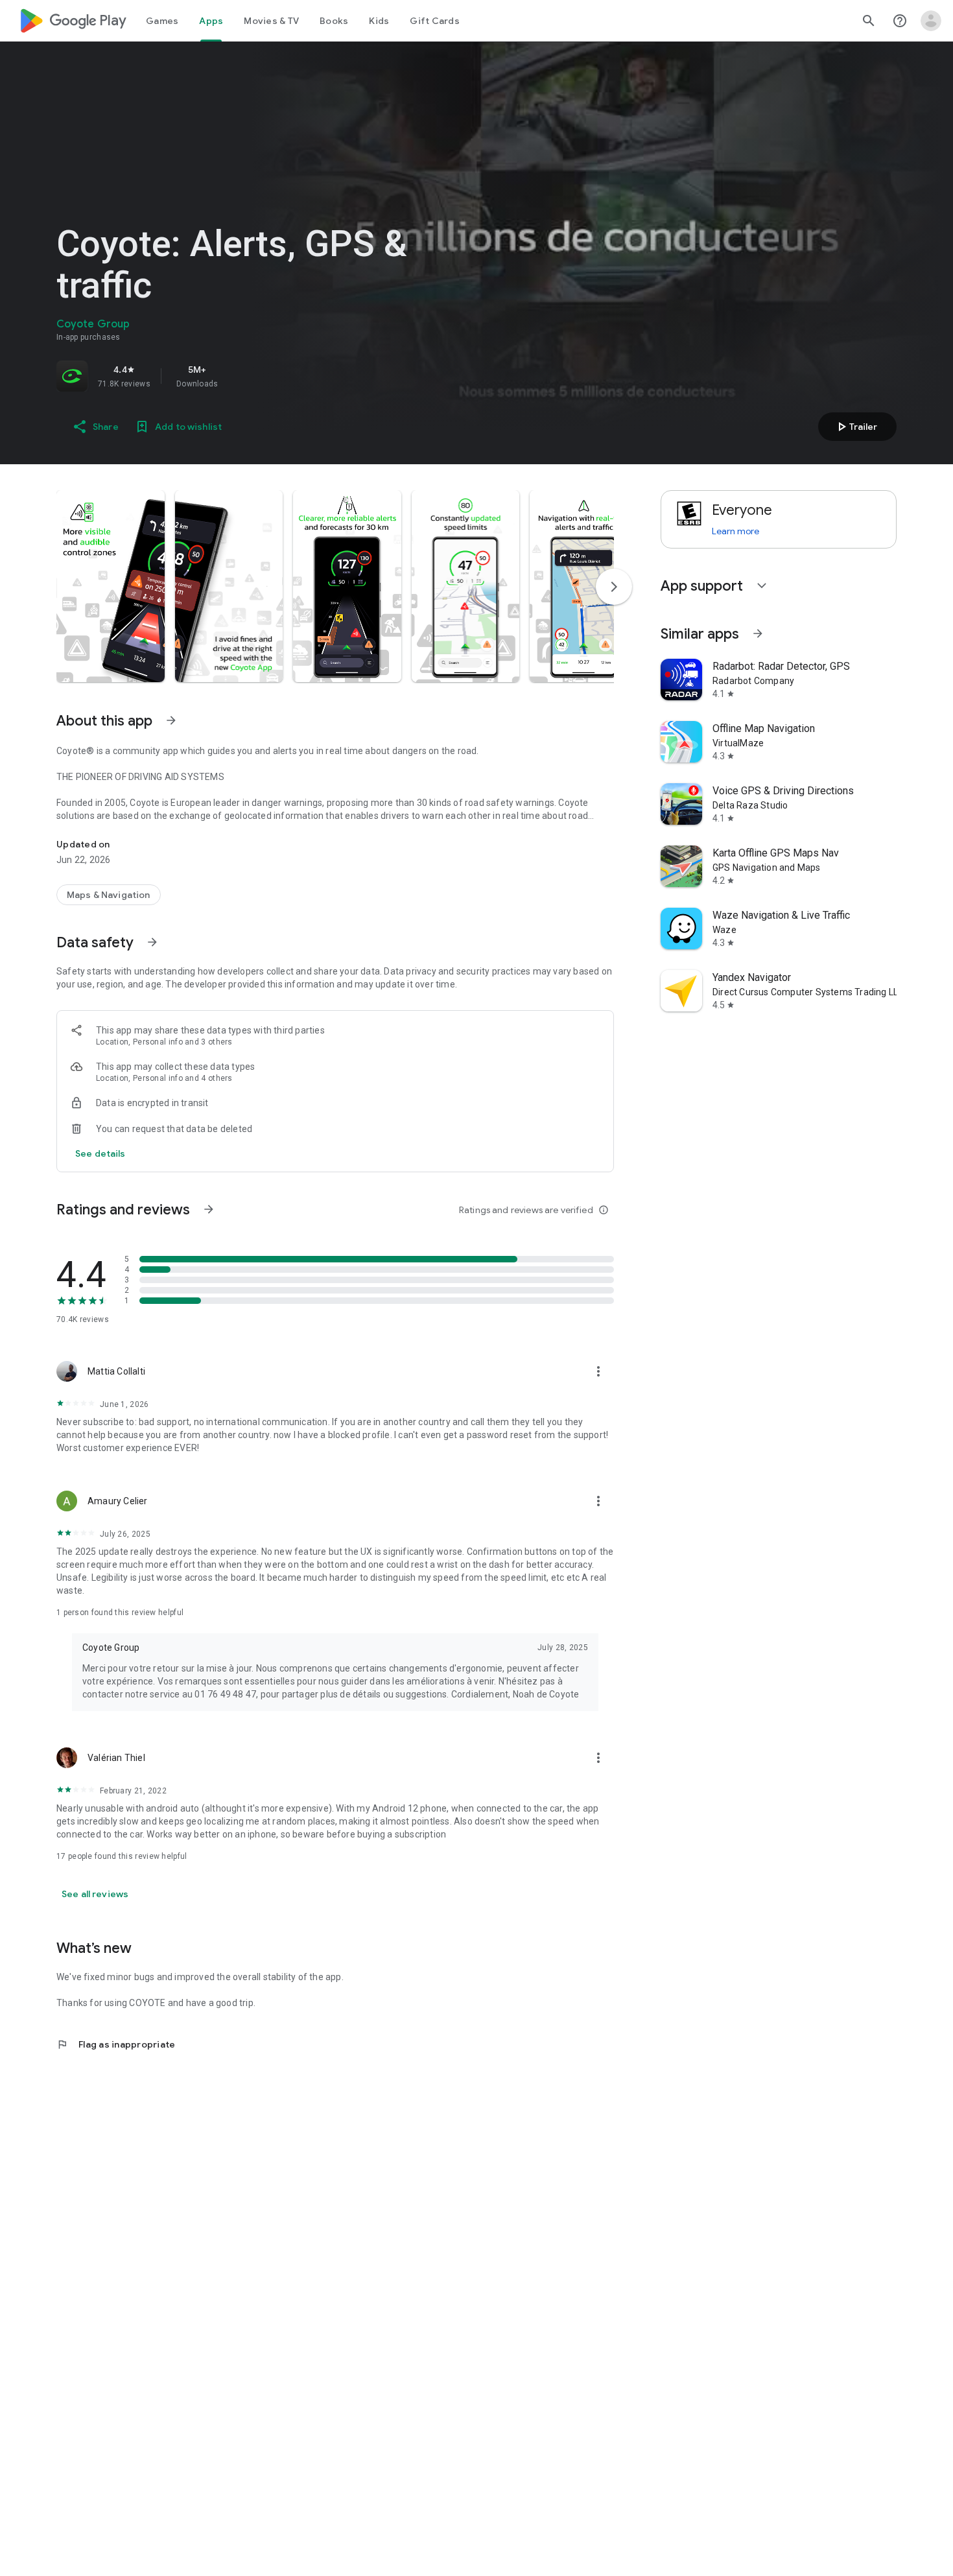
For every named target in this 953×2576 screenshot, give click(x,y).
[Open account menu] (931, 21)
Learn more (735, 531)
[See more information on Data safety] (152, 942)
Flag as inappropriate (116, 2044)
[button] (111, 586)
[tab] (162, 21)
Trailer (855, 427)
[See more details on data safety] (100, 1153)
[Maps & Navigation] (109, 895)
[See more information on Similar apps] (758, 633)
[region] (238, 376)
